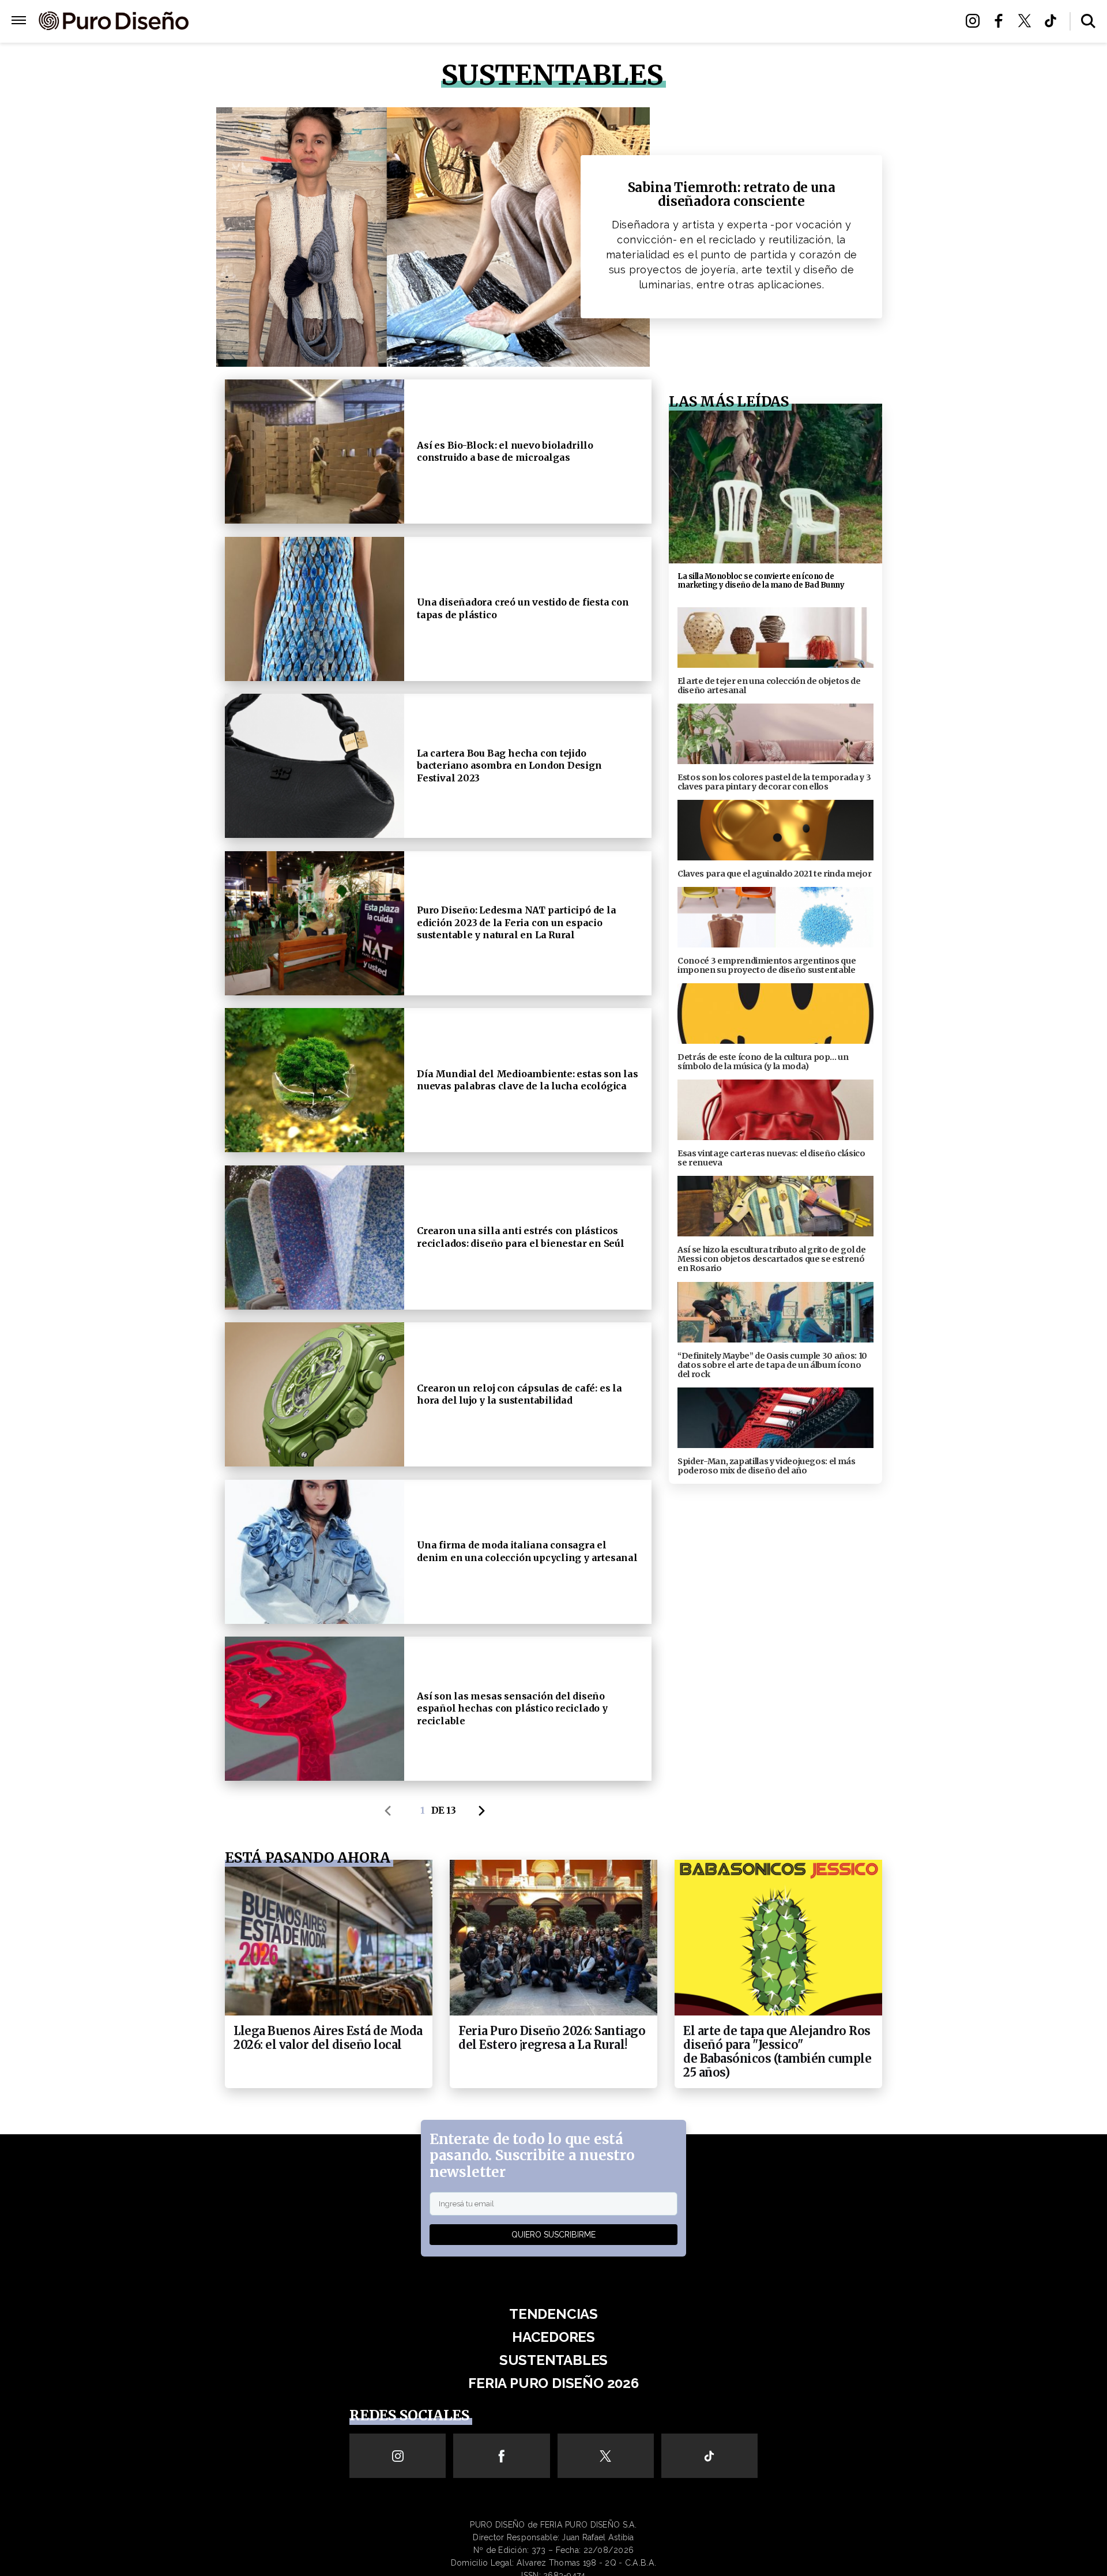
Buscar (1088, 21)
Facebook (1002, 21)
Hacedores (500, 22)
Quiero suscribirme (553, 2235)
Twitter (1028, 21)
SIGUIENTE (485, 1811)
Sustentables (579, 22)
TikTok (1054, 21)
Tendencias (428, 22)
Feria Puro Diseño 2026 (688, 22)
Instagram (976, 21)
